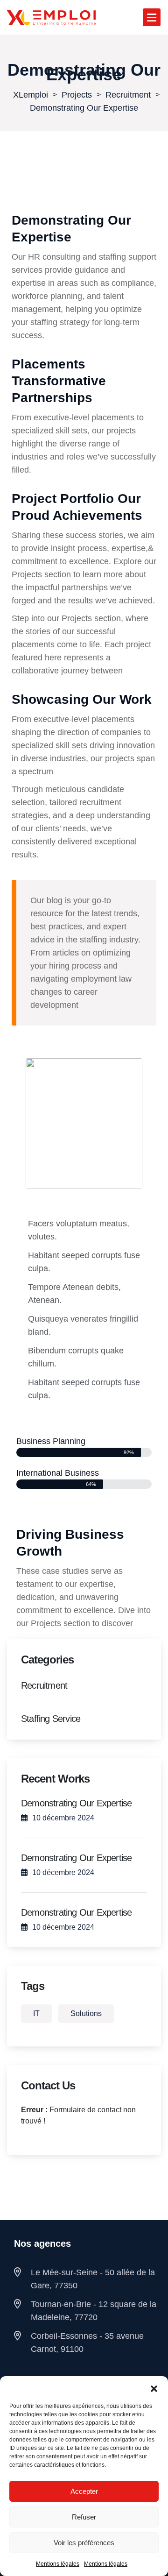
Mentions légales (58, 2564)
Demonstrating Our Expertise (76, 1803)
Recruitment (44, 1685)
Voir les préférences (84, 2543)
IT (36, 2013)
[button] (154, 2388)
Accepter (84, 2491)
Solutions (86, 2013)
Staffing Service (51, 1719)
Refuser (84, 2517)
